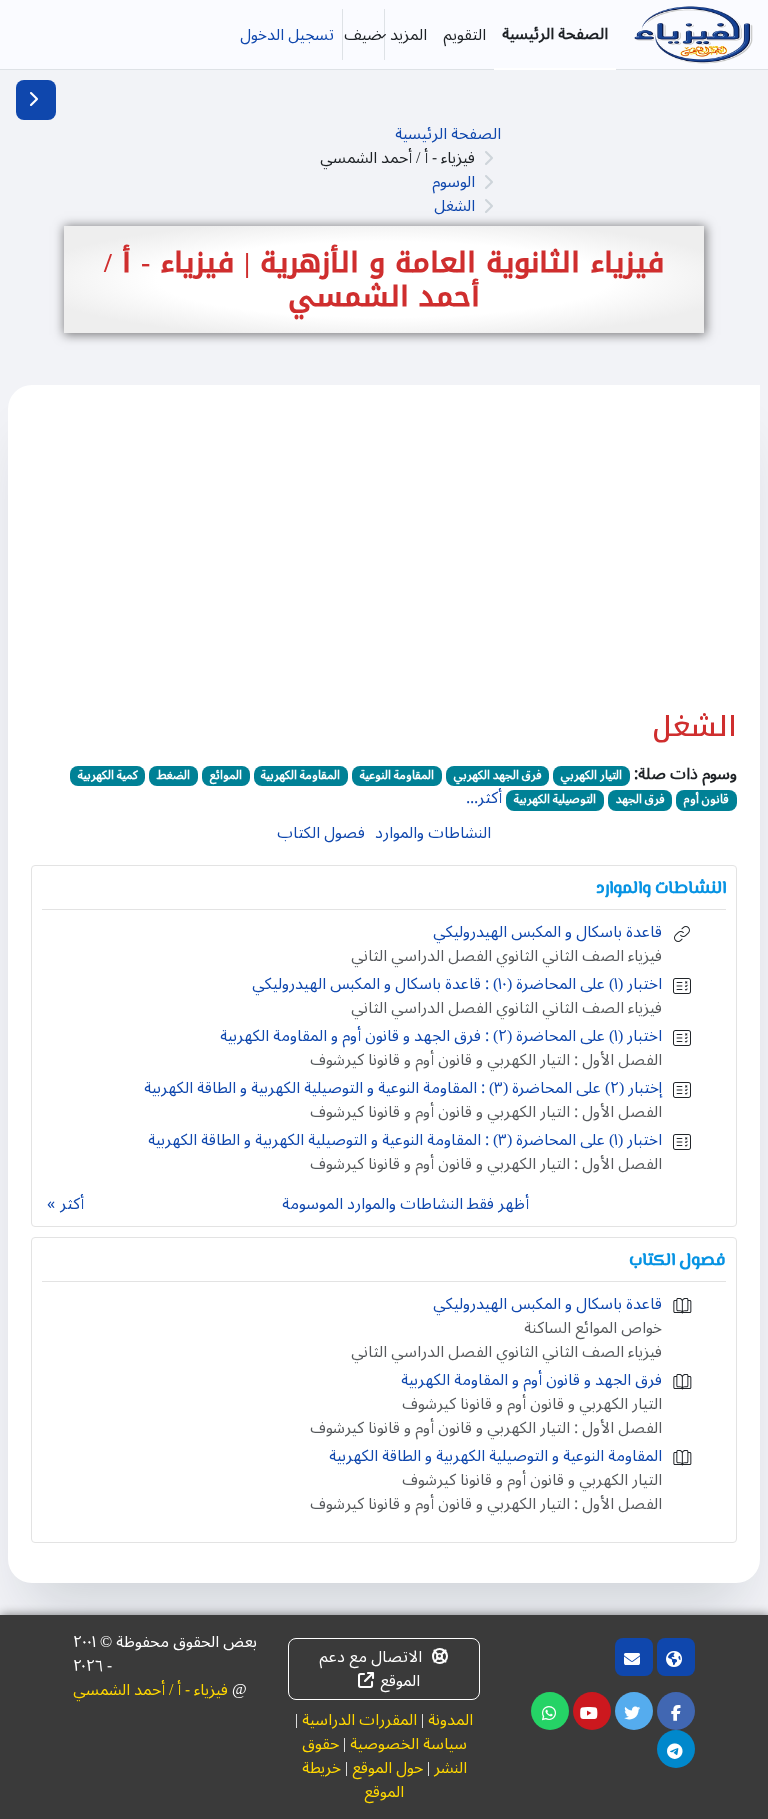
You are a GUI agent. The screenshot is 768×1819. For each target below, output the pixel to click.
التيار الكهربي (591, 776)
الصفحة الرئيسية (448, 134)
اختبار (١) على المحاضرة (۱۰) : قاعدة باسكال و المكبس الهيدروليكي (457, 984)
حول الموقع (387, 1768)
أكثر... (484, 798)
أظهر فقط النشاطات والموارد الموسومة (405, 1204)
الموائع (226, 776)
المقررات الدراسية (359, 1720)
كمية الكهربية (108, 776)
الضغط (173, 776)
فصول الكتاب (321, 833)
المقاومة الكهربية (300, 776)
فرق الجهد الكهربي (498, 776)
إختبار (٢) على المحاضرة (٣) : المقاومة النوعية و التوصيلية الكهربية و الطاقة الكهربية (403, 1088)
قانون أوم (706, 800)
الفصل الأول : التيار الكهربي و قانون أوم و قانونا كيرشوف (486, 1060)
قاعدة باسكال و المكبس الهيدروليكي (547, 932)
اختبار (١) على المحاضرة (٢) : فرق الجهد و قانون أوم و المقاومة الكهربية (441, 1036)
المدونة (450, 1720)
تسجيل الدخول (287, 35)
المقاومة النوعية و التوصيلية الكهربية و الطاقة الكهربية (495, 1456)
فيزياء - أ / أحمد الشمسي (150, 1690)
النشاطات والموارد (433, 833)
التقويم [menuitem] (464, 35)
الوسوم (453, 182)
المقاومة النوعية (397, 776)
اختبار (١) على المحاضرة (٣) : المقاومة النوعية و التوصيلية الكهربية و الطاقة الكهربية (405, 1140)
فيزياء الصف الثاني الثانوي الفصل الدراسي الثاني (506, 956)
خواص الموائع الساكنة (593, 1328)
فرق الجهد (640, 800)
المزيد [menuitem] (408, 35)
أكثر (72, 1204)
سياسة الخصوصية (408, 1744)
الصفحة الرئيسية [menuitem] (555, 34)
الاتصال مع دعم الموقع (370, 1669)
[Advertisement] (384, 559)
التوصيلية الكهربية (555, 800)
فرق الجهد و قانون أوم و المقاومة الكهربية (531, 1380)
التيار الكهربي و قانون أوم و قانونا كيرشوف (532, 1404)
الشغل (454, 206)
